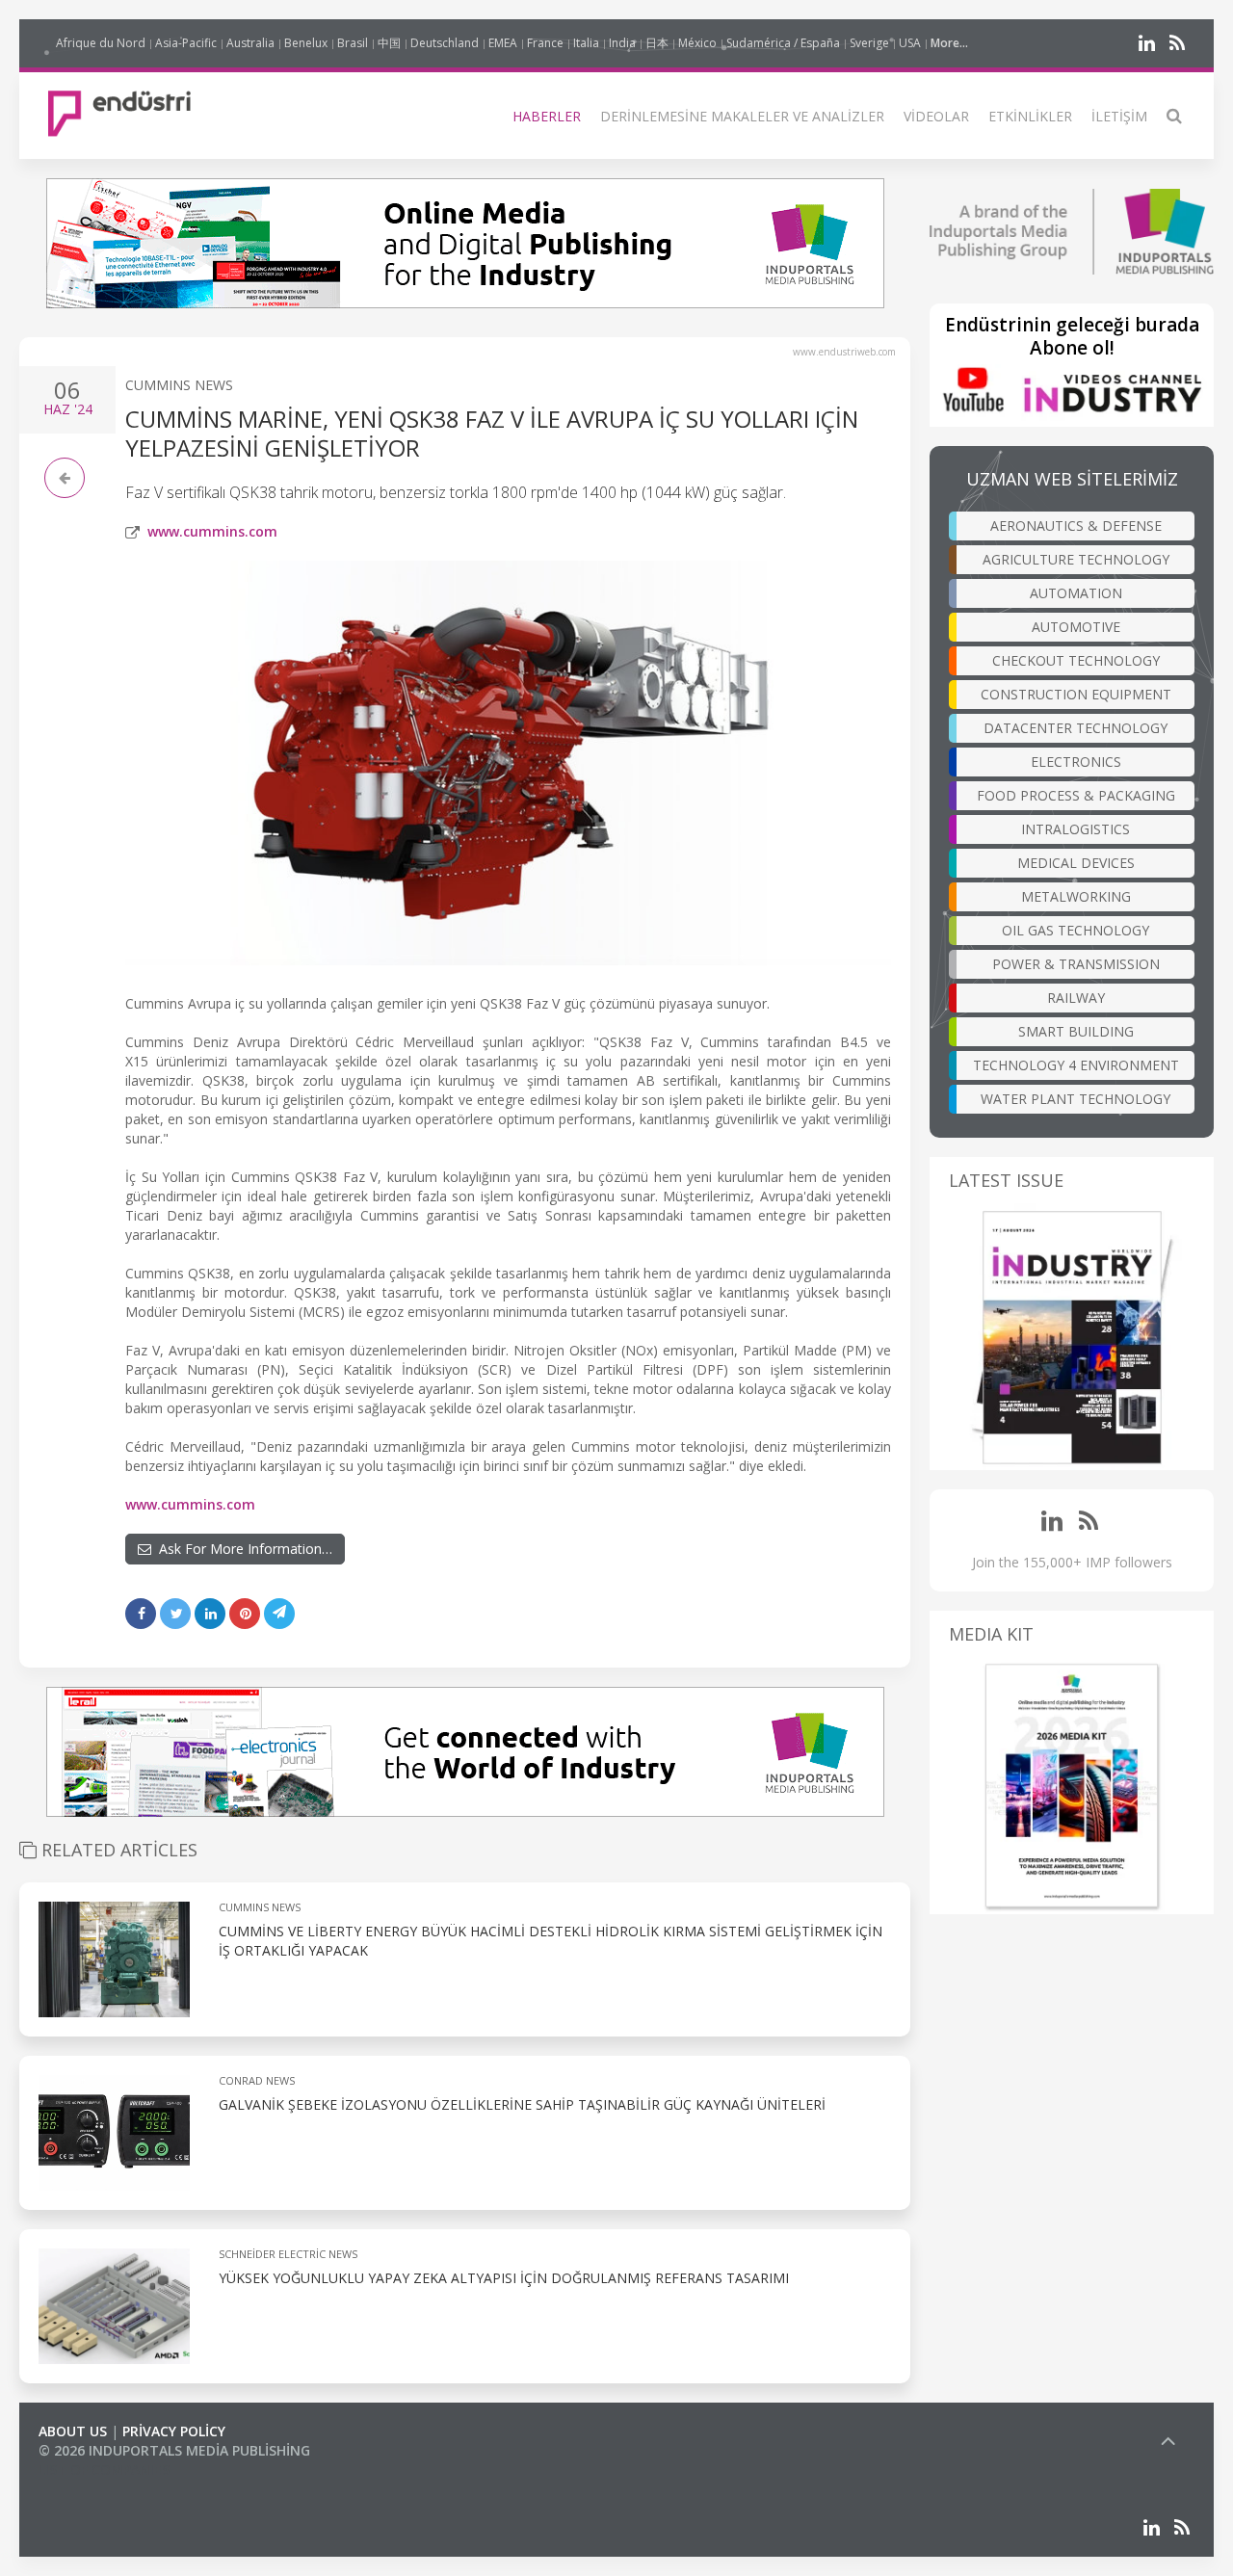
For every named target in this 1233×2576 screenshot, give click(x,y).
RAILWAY (1076, 998)
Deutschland (445, 43)
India (622, 43)
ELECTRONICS (1076, 762)
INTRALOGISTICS (1076, 829)
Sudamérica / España (783, 43)
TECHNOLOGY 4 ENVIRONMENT (1076, 1065)
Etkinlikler (1030, 116)
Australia (250, 43)
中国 (389, 43)
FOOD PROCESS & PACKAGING (1076, 795)
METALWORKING (1076, 896)
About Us (73, 2431)
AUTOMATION (1076, 593)
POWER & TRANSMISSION (1076, 964)
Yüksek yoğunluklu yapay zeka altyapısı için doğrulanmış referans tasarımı (504, 2278)
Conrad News (257, 2080)
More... (949, 43)
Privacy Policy (174, 2431)
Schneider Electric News (288, 2254)
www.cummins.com (212, 531)
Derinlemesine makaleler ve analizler (742, 116)
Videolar (936, 116)
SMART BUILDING (1076, 1031)
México (697, 43)
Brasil (353, 43)
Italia (586, 43)
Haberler (547, 116)
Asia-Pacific (186, 43)
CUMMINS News (179, 385)
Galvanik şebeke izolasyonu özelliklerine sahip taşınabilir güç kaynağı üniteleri (522, 2104)
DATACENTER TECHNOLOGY (1076, 728)
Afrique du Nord (101, 43)
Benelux (306, 43)
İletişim (1119, 116)
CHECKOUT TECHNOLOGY (1076, 660)
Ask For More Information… (242, 1549)
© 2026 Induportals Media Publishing (174, 2450)
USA (910, 43)
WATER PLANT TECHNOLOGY (1076, 1099)
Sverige (869, 43)
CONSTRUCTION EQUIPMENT (1076, 694)
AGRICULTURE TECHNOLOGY (1076, 559)
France (545, 43)
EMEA (503, 43)
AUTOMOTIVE (1076, 627)
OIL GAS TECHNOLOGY (1076, 930)
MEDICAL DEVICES (1076, 863)
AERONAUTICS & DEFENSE (1076, 526)
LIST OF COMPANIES (104, 2470)
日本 (657, 43)
